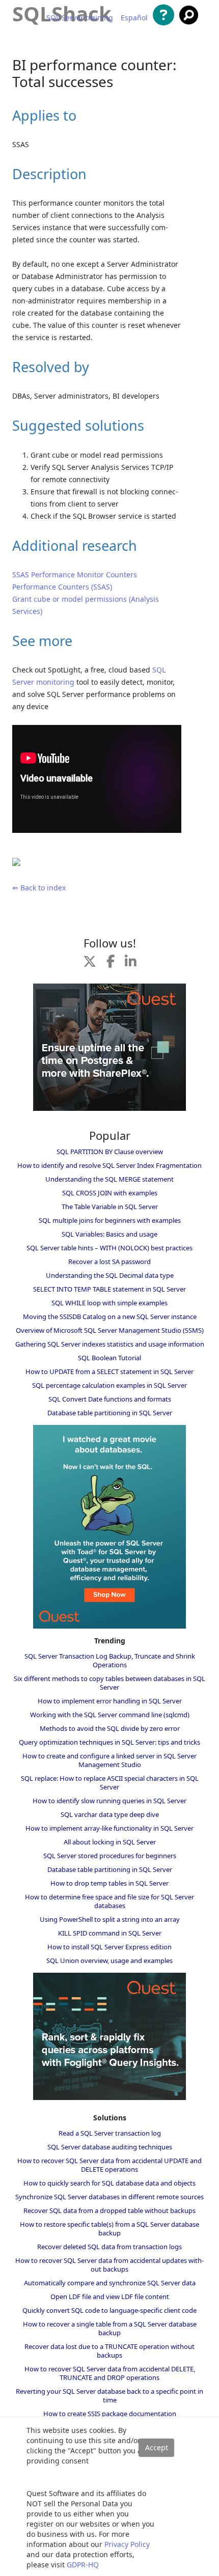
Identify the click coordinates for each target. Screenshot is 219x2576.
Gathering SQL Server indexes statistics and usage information (110, 1344)
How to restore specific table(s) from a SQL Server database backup (109, 2229)
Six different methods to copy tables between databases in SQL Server (109, 1683)
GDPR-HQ (83, 2565)
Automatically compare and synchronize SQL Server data (110, 2283)
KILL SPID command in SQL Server (110, 1933)
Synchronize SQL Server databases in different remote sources (109, 2197)
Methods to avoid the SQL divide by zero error (110, 1728)
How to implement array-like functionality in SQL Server (109, 1828)
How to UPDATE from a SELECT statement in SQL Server (109, 1371)
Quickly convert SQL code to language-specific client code (109, 2310)
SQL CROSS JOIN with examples (110, 1193)
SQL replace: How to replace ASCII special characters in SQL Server (110, 1783)
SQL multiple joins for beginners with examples (110, 1220)
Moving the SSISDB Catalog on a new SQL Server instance (110, 1317)
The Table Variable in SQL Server (110, 1207)
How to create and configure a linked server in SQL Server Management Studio (109, 1760)
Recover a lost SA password (109, 1262)
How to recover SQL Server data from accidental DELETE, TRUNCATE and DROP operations (110, 2373)
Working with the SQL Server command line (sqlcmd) (110, 1715)
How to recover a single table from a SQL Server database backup (110, 2328)
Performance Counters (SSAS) (62, 587)
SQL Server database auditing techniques (110, 2147)
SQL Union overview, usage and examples (109, 1961)
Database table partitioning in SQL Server (110, 1413)
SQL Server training (80, 18)
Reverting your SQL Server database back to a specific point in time (109, 2396)
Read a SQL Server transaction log (110, 2133)
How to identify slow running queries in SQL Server (109, 1801)
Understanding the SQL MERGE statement (109, 1179)
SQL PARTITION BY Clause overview (110, 1152)
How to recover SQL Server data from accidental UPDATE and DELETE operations (109, 2165)
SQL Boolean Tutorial (109, 1358)
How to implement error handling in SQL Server (110, 1701)
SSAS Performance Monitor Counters (75, 575)
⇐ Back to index (39, 888)
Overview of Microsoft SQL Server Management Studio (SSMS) (110, 1330)
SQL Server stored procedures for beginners (110, 1856)
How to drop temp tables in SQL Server (109, 1883)
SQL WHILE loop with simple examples (109, 1303)
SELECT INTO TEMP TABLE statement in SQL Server (109, 1289)
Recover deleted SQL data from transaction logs (109, 2247)
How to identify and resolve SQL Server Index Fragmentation (109, 1165)
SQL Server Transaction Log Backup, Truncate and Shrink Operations (110, 1660)
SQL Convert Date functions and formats (110, 1399)
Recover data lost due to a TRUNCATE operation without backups (109, 2351)
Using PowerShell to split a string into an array (110, 1919)
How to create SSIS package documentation (110, 2414)
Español (134, 18)
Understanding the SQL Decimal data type (110, 1275)
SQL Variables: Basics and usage (109, 1234)
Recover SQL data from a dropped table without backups (109, 2210)
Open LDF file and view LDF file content (110, 2297)
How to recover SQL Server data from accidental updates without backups (109, 2265)
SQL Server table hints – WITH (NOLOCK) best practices (109, 1248)
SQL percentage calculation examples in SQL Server (109, 1385)
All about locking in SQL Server (110, 1842)
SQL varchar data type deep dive (110, 1814)
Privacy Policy (127, 2544)
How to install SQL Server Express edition (109, 1947)
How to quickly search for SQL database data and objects (109, 2183)
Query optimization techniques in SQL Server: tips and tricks (109, 1742)
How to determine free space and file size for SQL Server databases (109, 1901)
